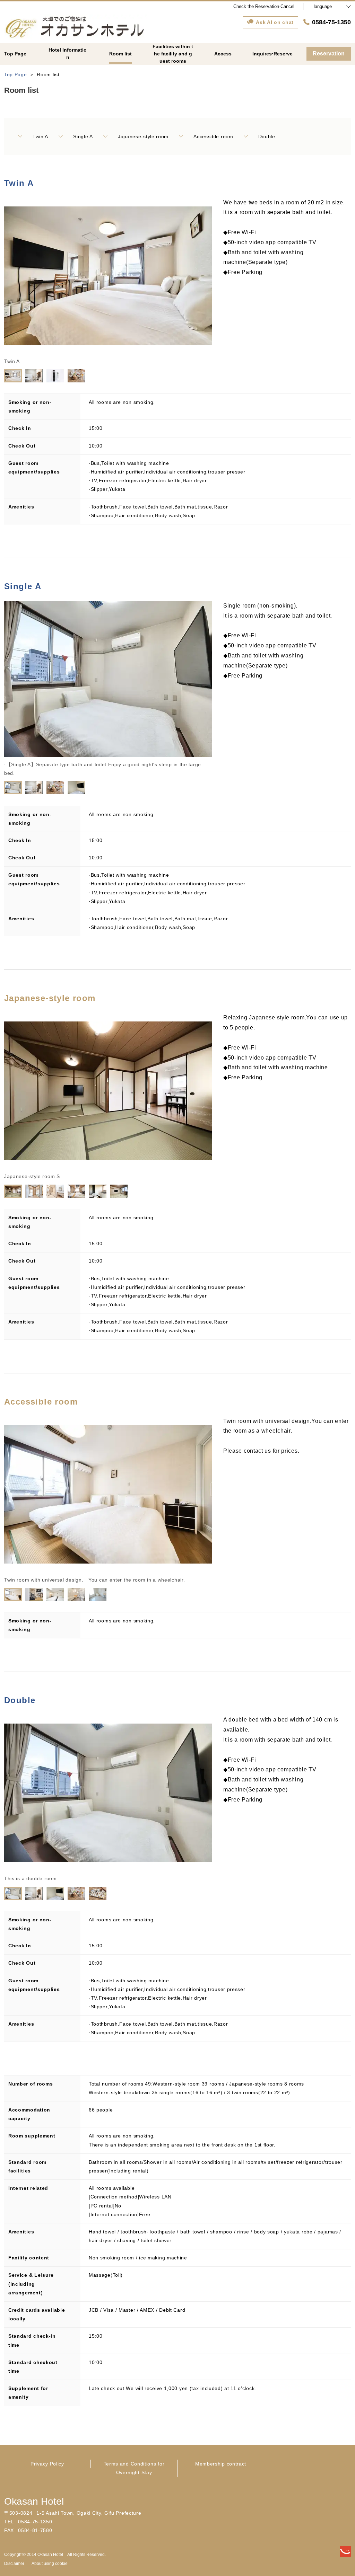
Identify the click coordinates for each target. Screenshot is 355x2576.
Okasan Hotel (34, 2501)
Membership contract (221, 2464)
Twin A (40, 136)
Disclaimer (14, 2564)
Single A (83, 136)
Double (267, 136)
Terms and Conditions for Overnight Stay (134, 2468)
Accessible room (213, 136)
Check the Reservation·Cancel (264, 6)
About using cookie (50, 2564)
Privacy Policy (47, 2464)
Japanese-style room (143, 136)
